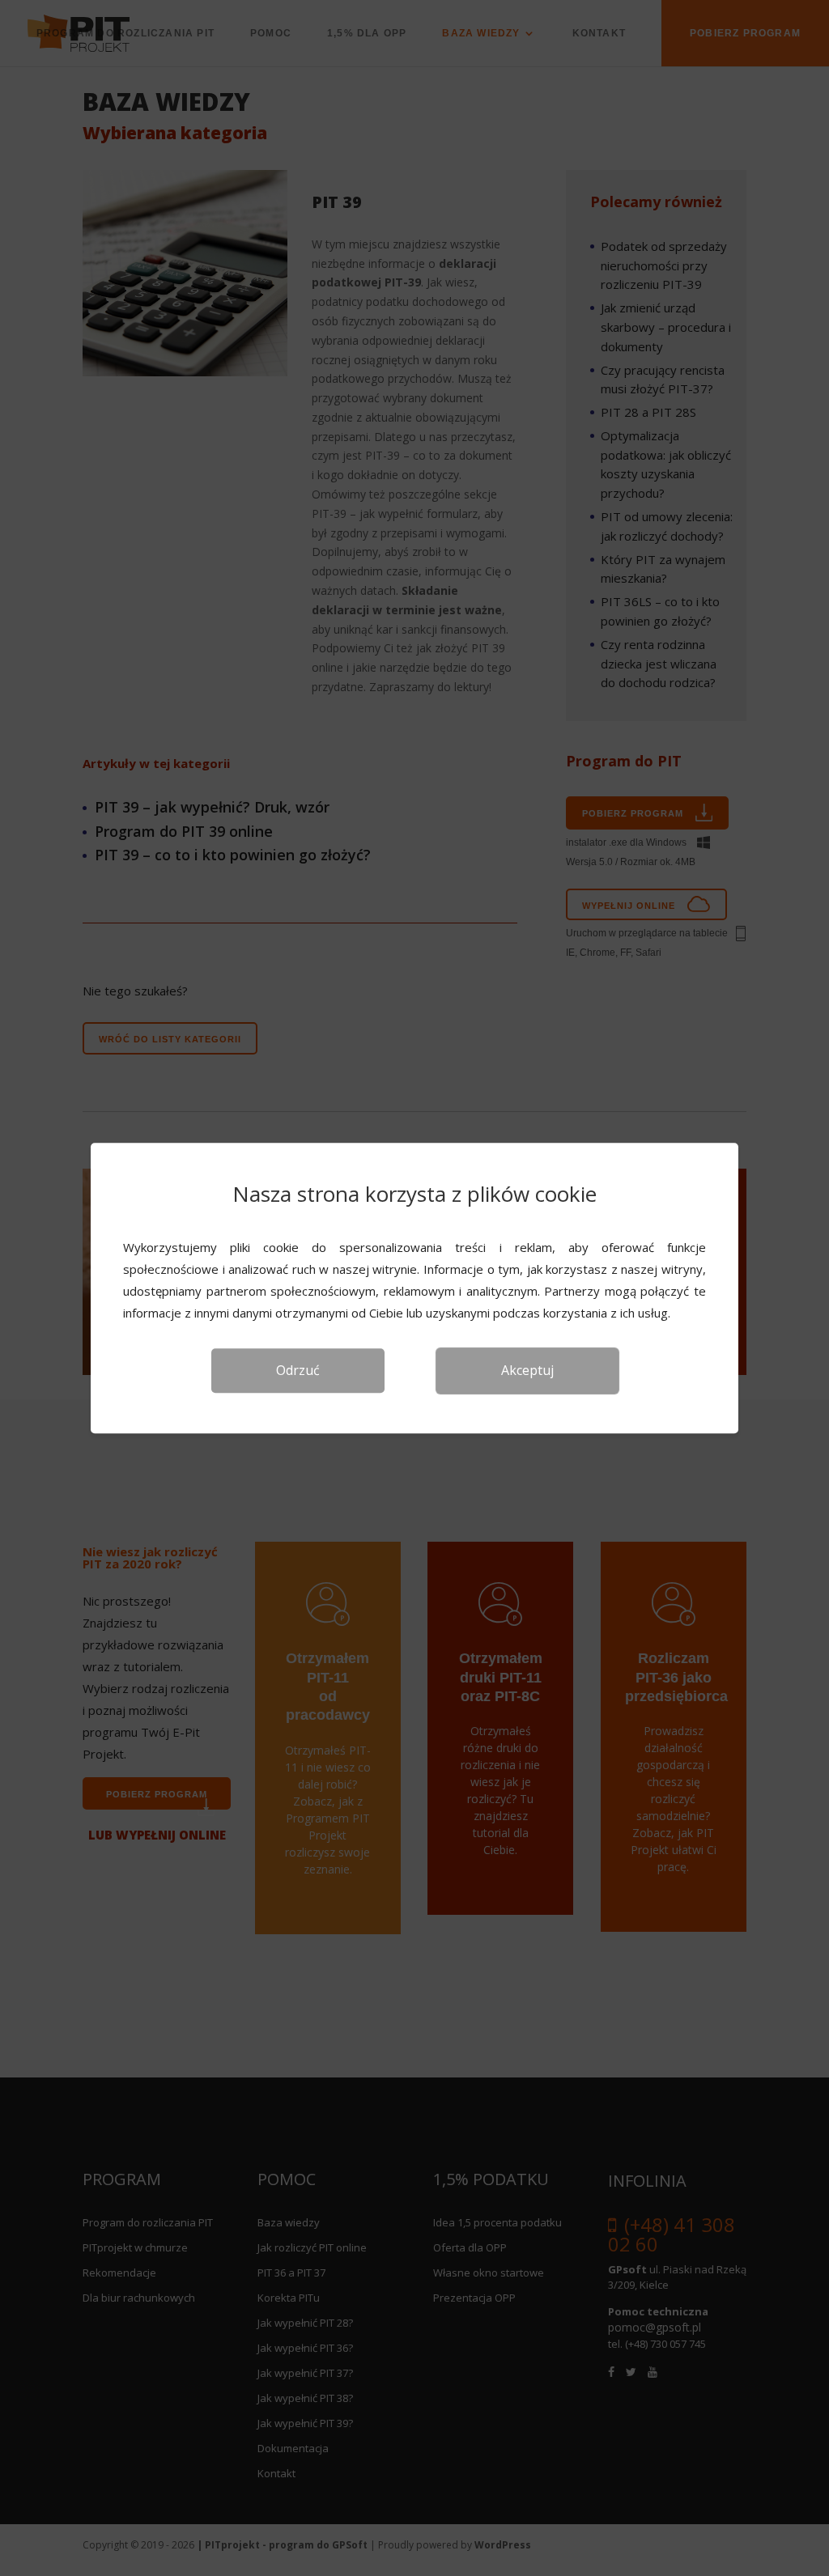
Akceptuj (527, 1370)
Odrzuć (298, 1370)
